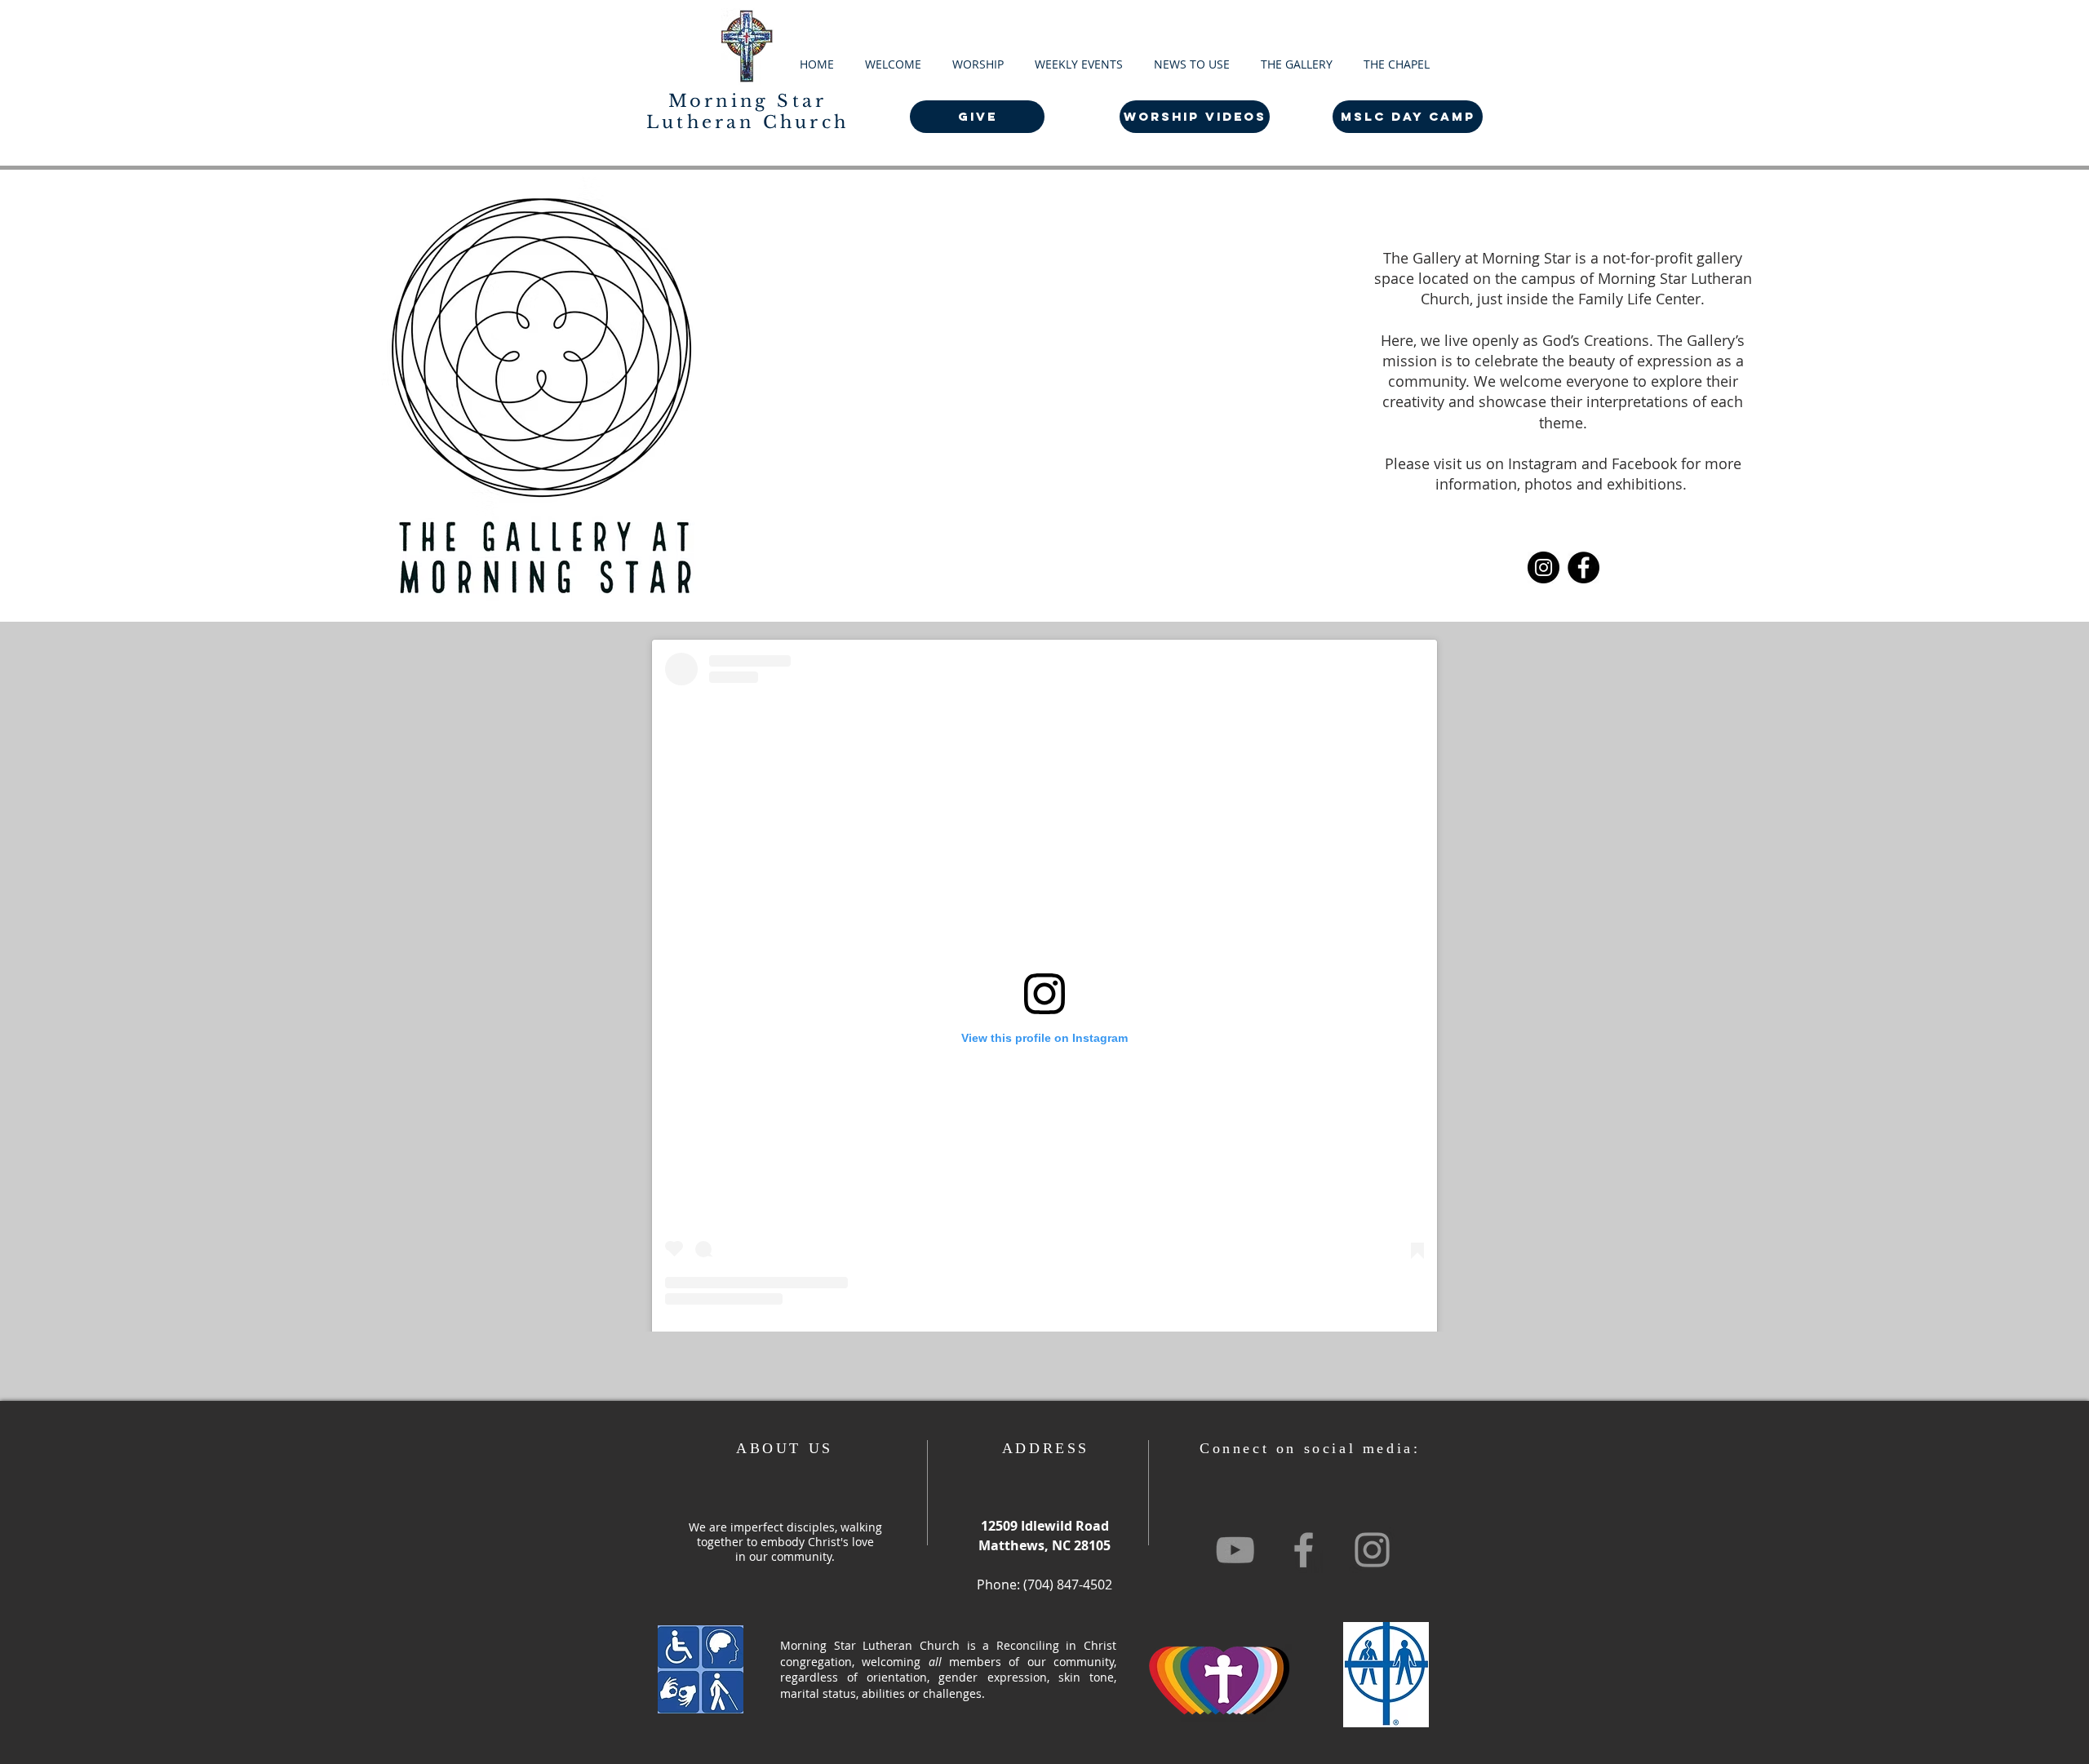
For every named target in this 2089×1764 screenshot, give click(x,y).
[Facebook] (1583, 567)
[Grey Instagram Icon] (1372, 1550)
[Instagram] (1543, 567)
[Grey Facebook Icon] (1304, 1550)
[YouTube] (1235, 1550)
